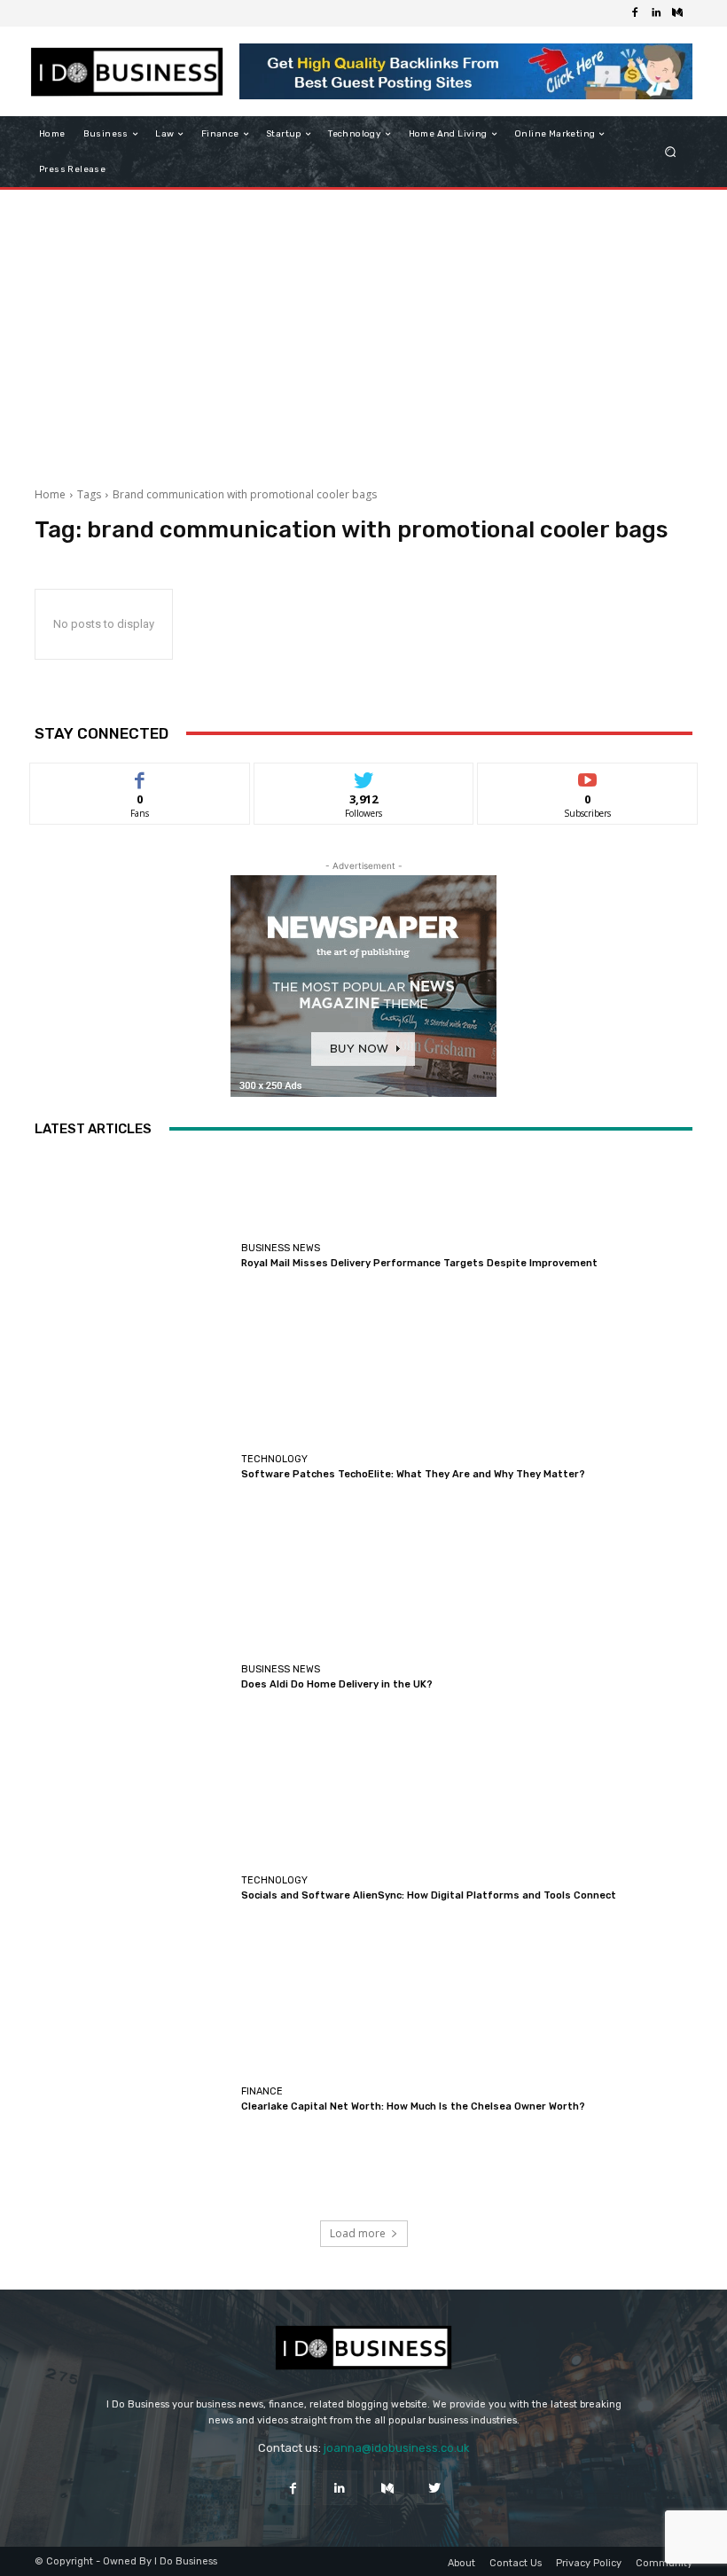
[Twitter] (434, 2488)
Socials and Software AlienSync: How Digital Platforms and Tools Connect (429, 1895)
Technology (274, 1459)
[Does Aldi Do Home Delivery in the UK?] (133, 1678)
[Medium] (677, 13)
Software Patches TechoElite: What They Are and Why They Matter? (413, 1474)
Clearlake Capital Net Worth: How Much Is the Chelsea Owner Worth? (413, 2106)
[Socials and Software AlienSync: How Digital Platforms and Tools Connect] (133, 1888)
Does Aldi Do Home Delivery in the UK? (337, 1684)
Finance (262, 2091)
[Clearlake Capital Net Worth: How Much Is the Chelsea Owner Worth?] (133, 2099)
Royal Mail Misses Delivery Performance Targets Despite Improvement (419, 1263)
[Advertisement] (363, 332)
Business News (281, 1248)
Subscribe (588, 776)
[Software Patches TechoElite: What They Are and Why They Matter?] (133, 1467)
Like (140, 776)
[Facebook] (635, 13)
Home (50, 494)
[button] (671, 152)
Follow (364, 776)
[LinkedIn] (656, 13)
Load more (358, 2233)
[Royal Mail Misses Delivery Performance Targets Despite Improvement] (133, 1257)
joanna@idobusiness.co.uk (397, 2448)
